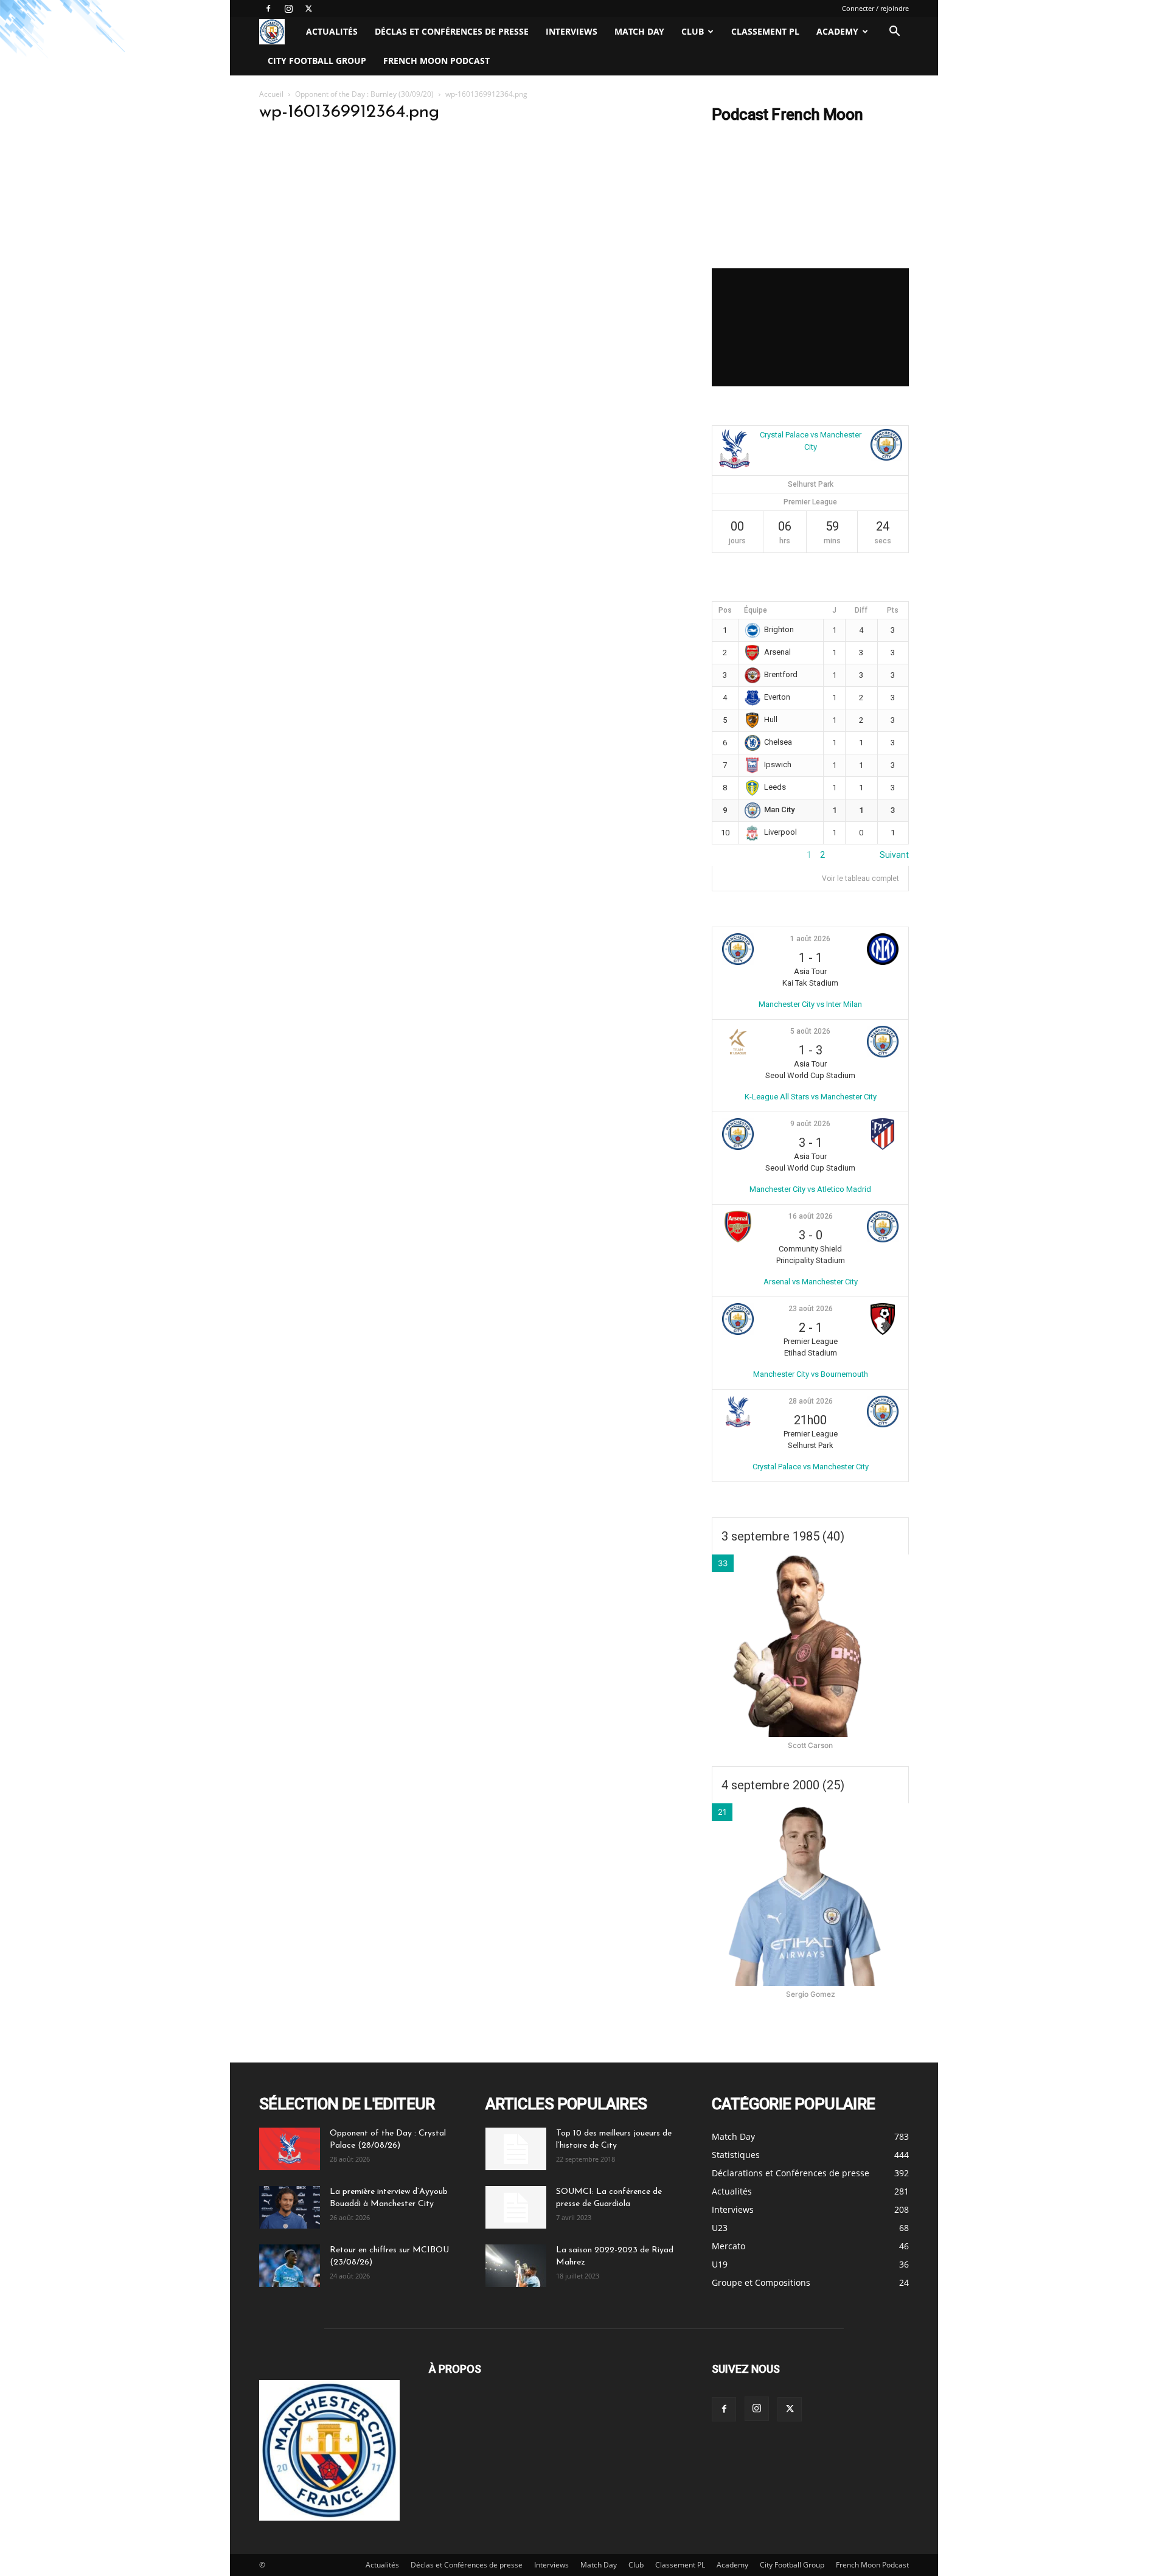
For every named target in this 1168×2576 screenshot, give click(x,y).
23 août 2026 (811, 1309)
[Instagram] (288, 9)
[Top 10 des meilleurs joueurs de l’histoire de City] (516, 2149)
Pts (893, 610)
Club (693, 31)
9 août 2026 (810, 1124)
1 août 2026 (810, 939)
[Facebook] (268, 9)
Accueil (271, 94)
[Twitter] (308, 9)
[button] (894, 33)
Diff (861, 610)
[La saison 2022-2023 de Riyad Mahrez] (516, 2266)
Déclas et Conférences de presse (452, 31)
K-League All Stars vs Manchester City (811, 1097)
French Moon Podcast (436, 61)
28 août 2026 (811, 1401)
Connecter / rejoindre (875, 8)
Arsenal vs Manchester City (811, 1282)
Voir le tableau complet (860, 879)
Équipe (756, 610)
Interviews (572, 31)
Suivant (894, 855)
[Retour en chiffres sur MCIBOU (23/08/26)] (290, 2266)
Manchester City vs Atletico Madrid (810, 1189)
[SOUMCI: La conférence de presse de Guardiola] (516, 2207)
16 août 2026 (811, 1216)
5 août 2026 (810, 1031)
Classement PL (765, 31)
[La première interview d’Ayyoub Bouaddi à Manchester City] (290, 2207)
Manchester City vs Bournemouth (811, 1374)
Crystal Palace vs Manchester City (811, 1467)
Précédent (732, 855)
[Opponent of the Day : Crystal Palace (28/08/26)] (290, 2149)
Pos (725, 610)
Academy (837, 31)
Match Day (639, 31)
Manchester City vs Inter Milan (810, 1004)
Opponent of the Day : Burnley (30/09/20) (364, 94)
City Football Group (317, 61)
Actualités (332, 31)
